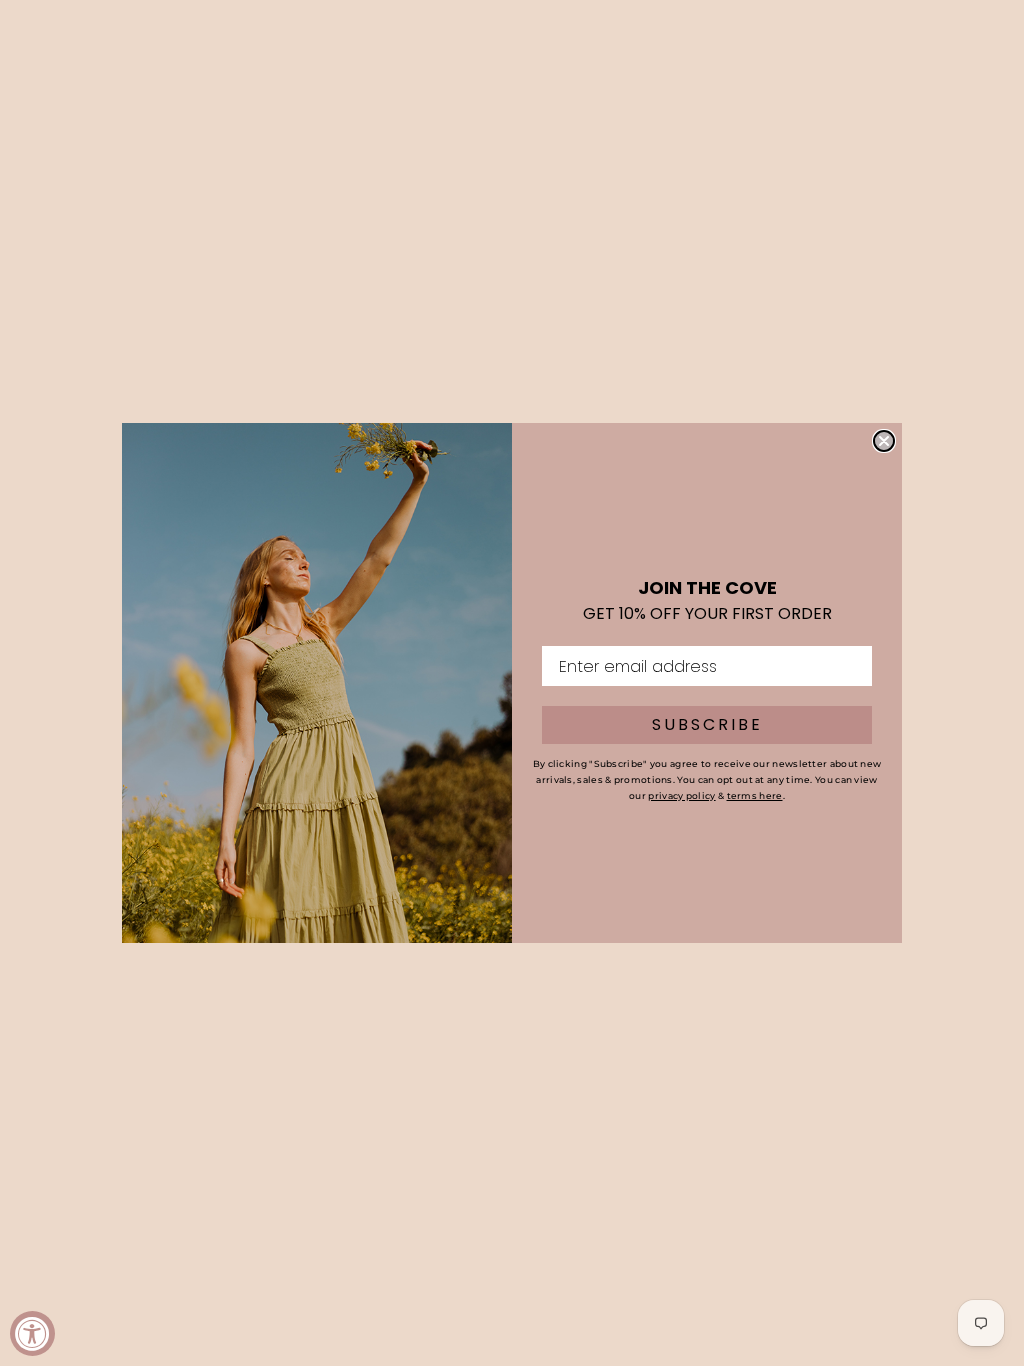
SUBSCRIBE (707, 724)
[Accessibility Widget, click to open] (32, 1333)
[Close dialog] (884, 441)
